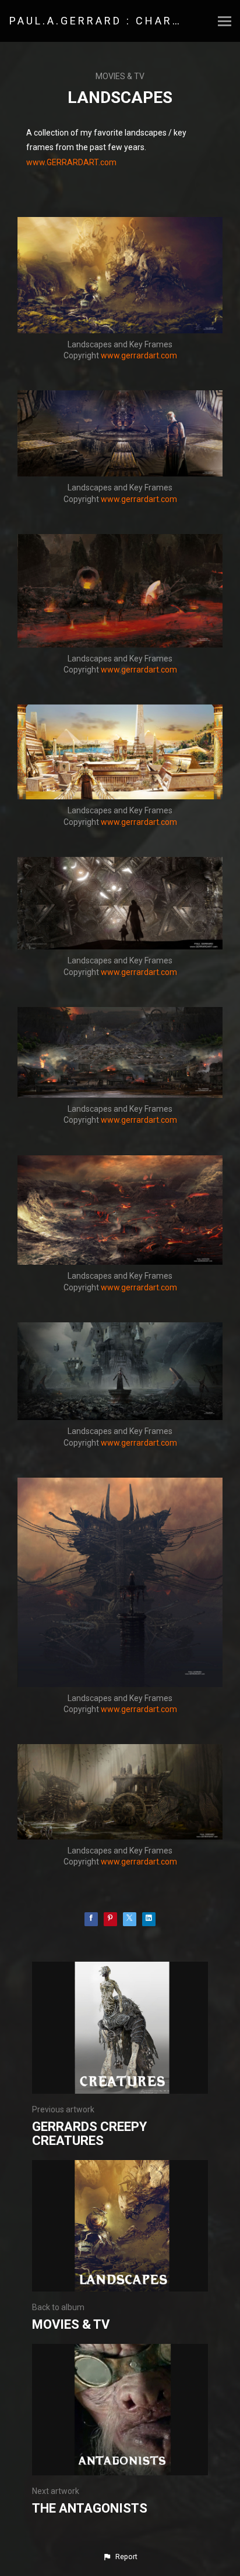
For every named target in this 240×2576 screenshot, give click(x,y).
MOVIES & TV (120, 76)
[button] (120, 2557)
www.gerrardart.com (139, 355)
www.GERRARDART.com (71, 162)
